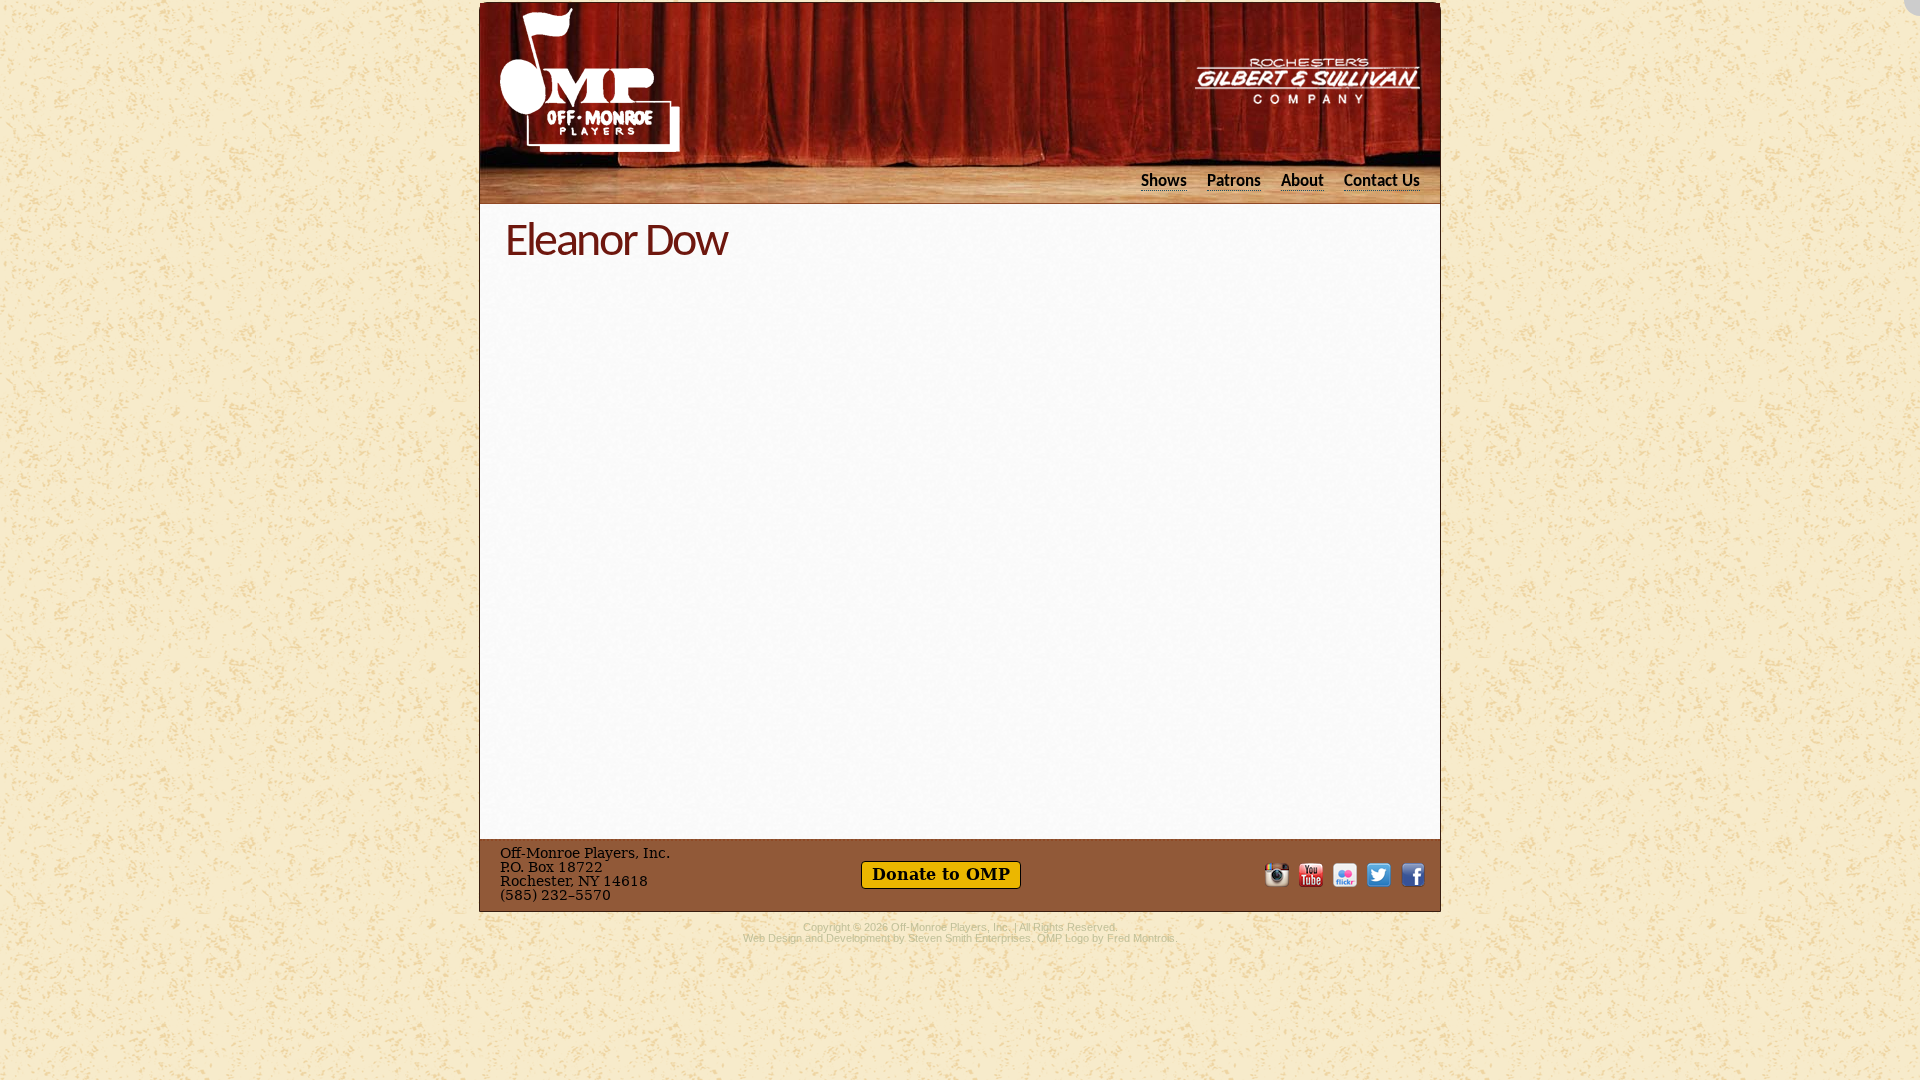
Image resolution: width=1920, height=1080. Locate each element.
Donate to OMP (941, 874)
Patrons (1234, 181)
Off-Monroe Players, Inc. (951, 927)
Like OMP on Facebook (1413, 875)
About (1302, 181)
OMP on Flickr (1345, 875)
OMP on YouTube (1311, 875)
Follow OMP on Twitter (1379, 875)
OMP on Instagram (1277, 875)
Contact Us (1382, 181)
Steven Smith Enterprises (969, 938)
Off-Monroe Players (590, 80)
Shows (1164, 181)
